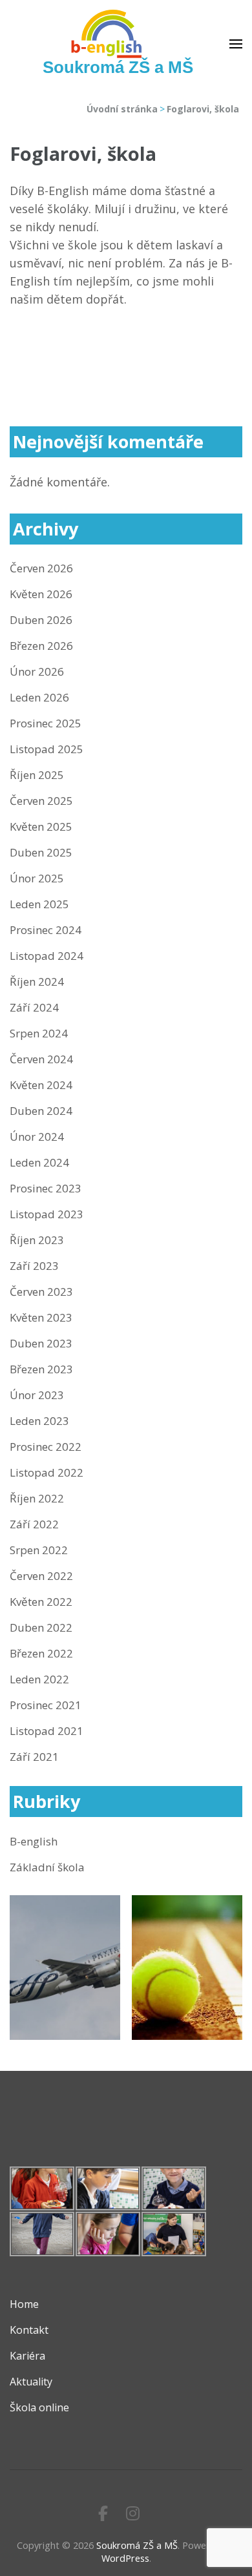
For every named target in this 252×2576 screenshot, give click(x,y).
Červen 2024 (41, 1059)
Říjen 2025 (37, 775)
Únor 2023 (37, 1395)
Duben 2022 (41, 1627)
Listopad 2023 (47, 1214)
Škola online (39, 2407)
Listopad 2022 (47, 1472)
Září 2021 (34, 1757)
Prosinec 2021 (46, 1705)
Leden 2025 (39, 904)
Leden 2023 (39, 1421)
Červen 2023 (41, 1292)
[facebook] (103, 2513)
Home (24, 2304)
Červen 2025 (41, 801)
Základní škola (47, 1867)
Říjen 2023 (37, 1240)
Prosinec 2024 (46, 930)
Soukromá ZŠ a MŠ (118, 67)
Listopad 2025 (47, 749)
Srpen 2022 (39, 1550)
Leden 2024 (39, 1162)
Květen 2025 (41, 826)
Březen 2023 (41, 1369)
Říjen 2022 (37, 1498)
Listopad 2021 (47, 1731)
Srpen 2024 (39, 1033)
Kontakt (29, 2330)
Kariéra (27, 2356)
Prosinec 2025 (46, 723)
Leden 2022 (39, 1679)
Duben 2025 (41, 852)
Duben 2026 (41, 620)
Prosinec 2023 (46, 1188)
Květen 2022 (41, 1602)
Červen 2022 (41, 1576)
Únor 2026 (37, 671)
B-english (34, 1841)
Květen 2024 (41, 1085)
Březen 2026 (41, 646)
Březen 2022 (41, 1653)
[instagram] (133, 2513)
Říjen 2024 (37, 982)
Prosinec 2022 (46, 1447)
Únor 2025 (37, 878)
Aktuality (31, 2382)
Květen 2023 (41, 1317)
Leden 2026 (39, 697)
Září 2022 (34, 1524)
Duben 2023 (41, 1343)
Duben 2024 (41, 1111)
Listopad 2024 (47, 956)
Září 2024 (34, 1007)
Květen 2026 (41, 594)
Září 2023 (34, 1266)
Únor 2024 (37, 1137)
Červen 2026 (41, 568)
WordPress (125, 2558)
